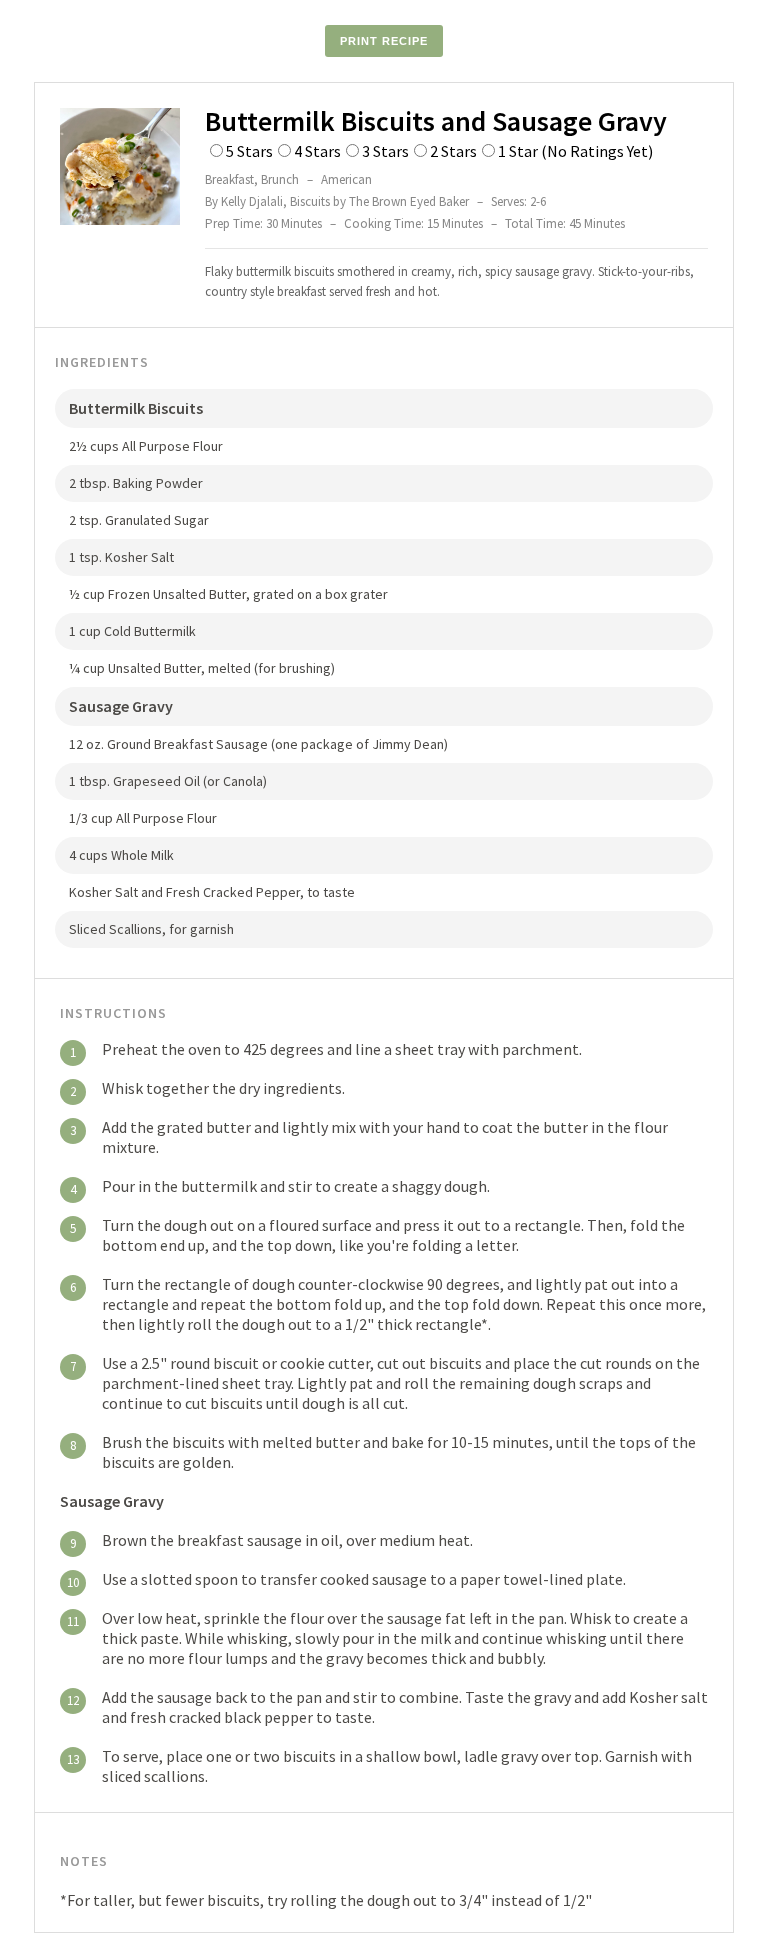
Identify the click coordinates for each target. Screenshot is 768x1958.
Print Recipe (384, 41)
